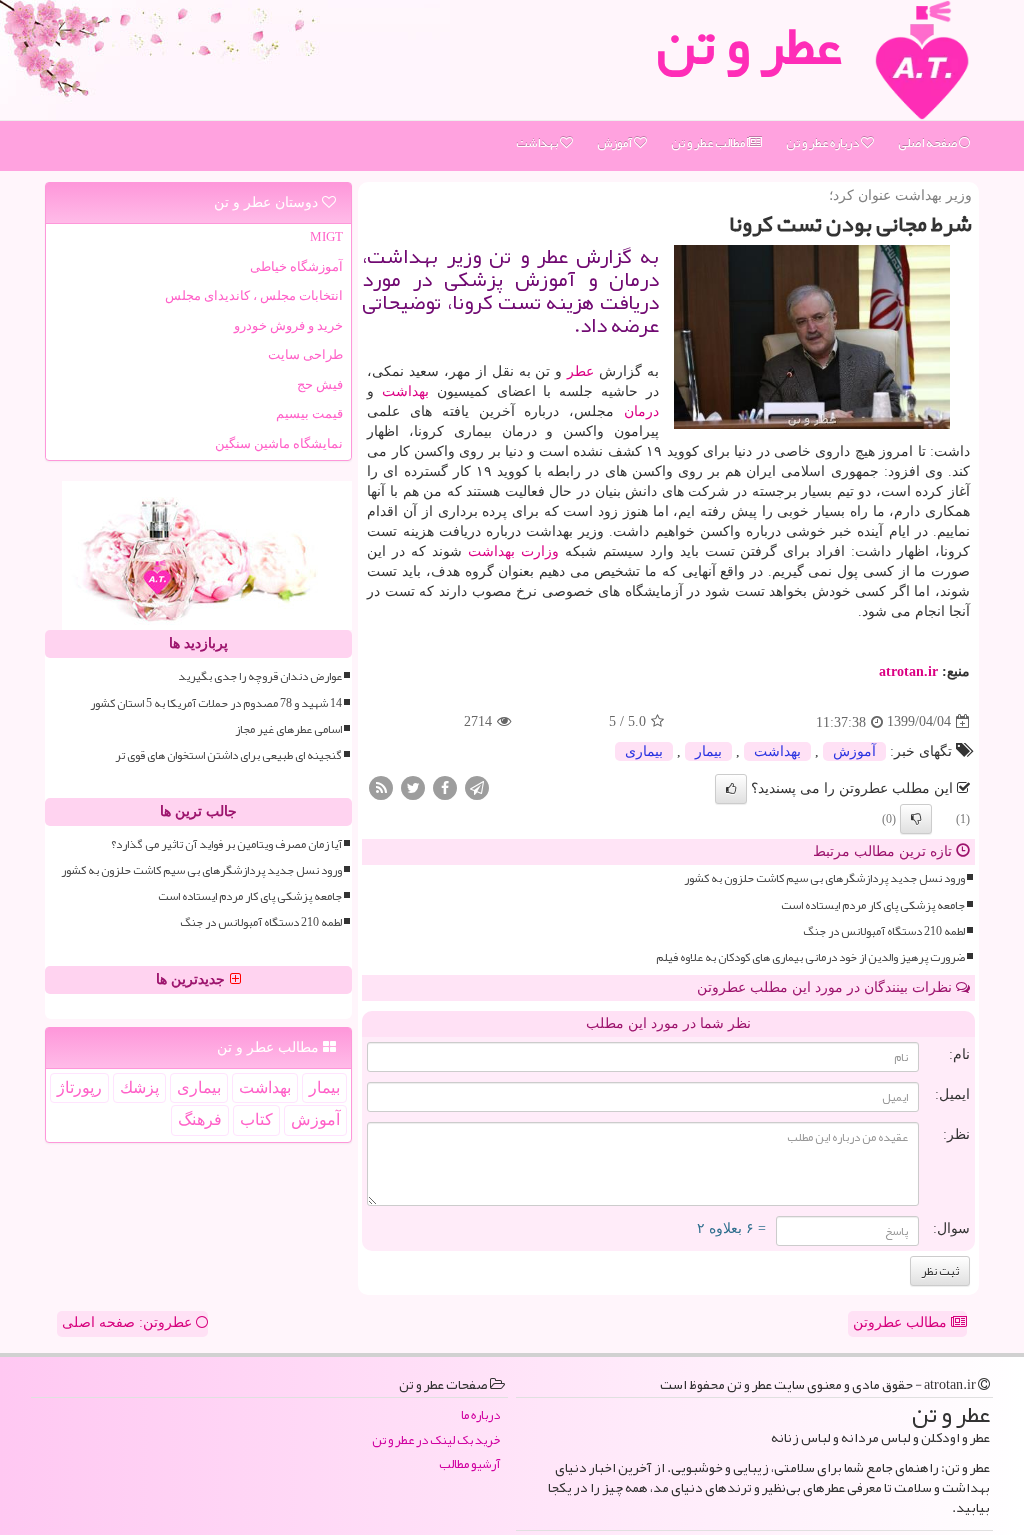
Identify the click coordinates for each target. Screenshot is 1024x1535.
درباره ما (480, 1415)
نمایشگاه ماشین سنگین (279, 443)
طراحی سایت (305, 354)
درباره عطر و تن (823, 143)
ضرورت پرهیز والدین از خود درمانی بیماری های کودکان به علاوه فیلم (810, 957)
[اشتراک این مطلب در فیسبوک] (445, 787)
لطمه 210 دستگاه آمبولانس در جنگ (884, 931)
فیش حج (320, 384)
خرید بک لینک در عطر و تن (436, 1440)
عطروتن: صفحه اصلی (129, 1322)
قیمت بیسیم (309, 413)
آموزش (615, 143)
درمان (641, 411)
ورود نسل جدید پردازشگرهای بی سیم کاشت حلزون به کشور (824, 878)
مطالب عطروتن (902, 1322)
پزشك (139, 1087)
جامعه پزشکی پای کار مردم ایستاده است (873, 905)
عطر (580, 371)
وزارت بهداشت (513, 551)
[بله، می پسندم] (731, 789)
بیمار (708, 751)
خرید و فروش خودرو (288, 325)
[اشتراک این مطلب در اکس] (413, 787)
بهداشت (538, 143)
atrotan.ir (908, 671)
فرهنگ (200, 1119)
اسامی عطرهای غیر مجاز (288, 729)
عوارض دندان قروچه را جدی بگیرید (260, 676)
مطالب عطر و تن (709, 143)
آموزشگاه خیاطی (296, 266)
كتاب (256, 1119)
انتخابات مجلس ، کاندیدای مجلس (254, 295)
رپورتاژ (79, 1087)
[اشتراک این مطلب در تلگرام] (477, 787)
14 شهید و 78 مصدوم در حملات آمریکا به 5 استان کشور (216, 703)
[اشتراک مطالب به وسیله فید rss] (381, 787)
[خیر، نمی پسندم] (916, 819)
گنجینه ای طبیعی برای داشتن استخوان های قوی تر (228, 755)
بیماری (644, 751)
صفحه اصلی (928, 143)
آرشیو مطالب (469, 1464)
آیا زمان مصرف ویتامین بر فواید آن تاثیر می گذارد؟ (226, 844)
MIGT (326, 236)
